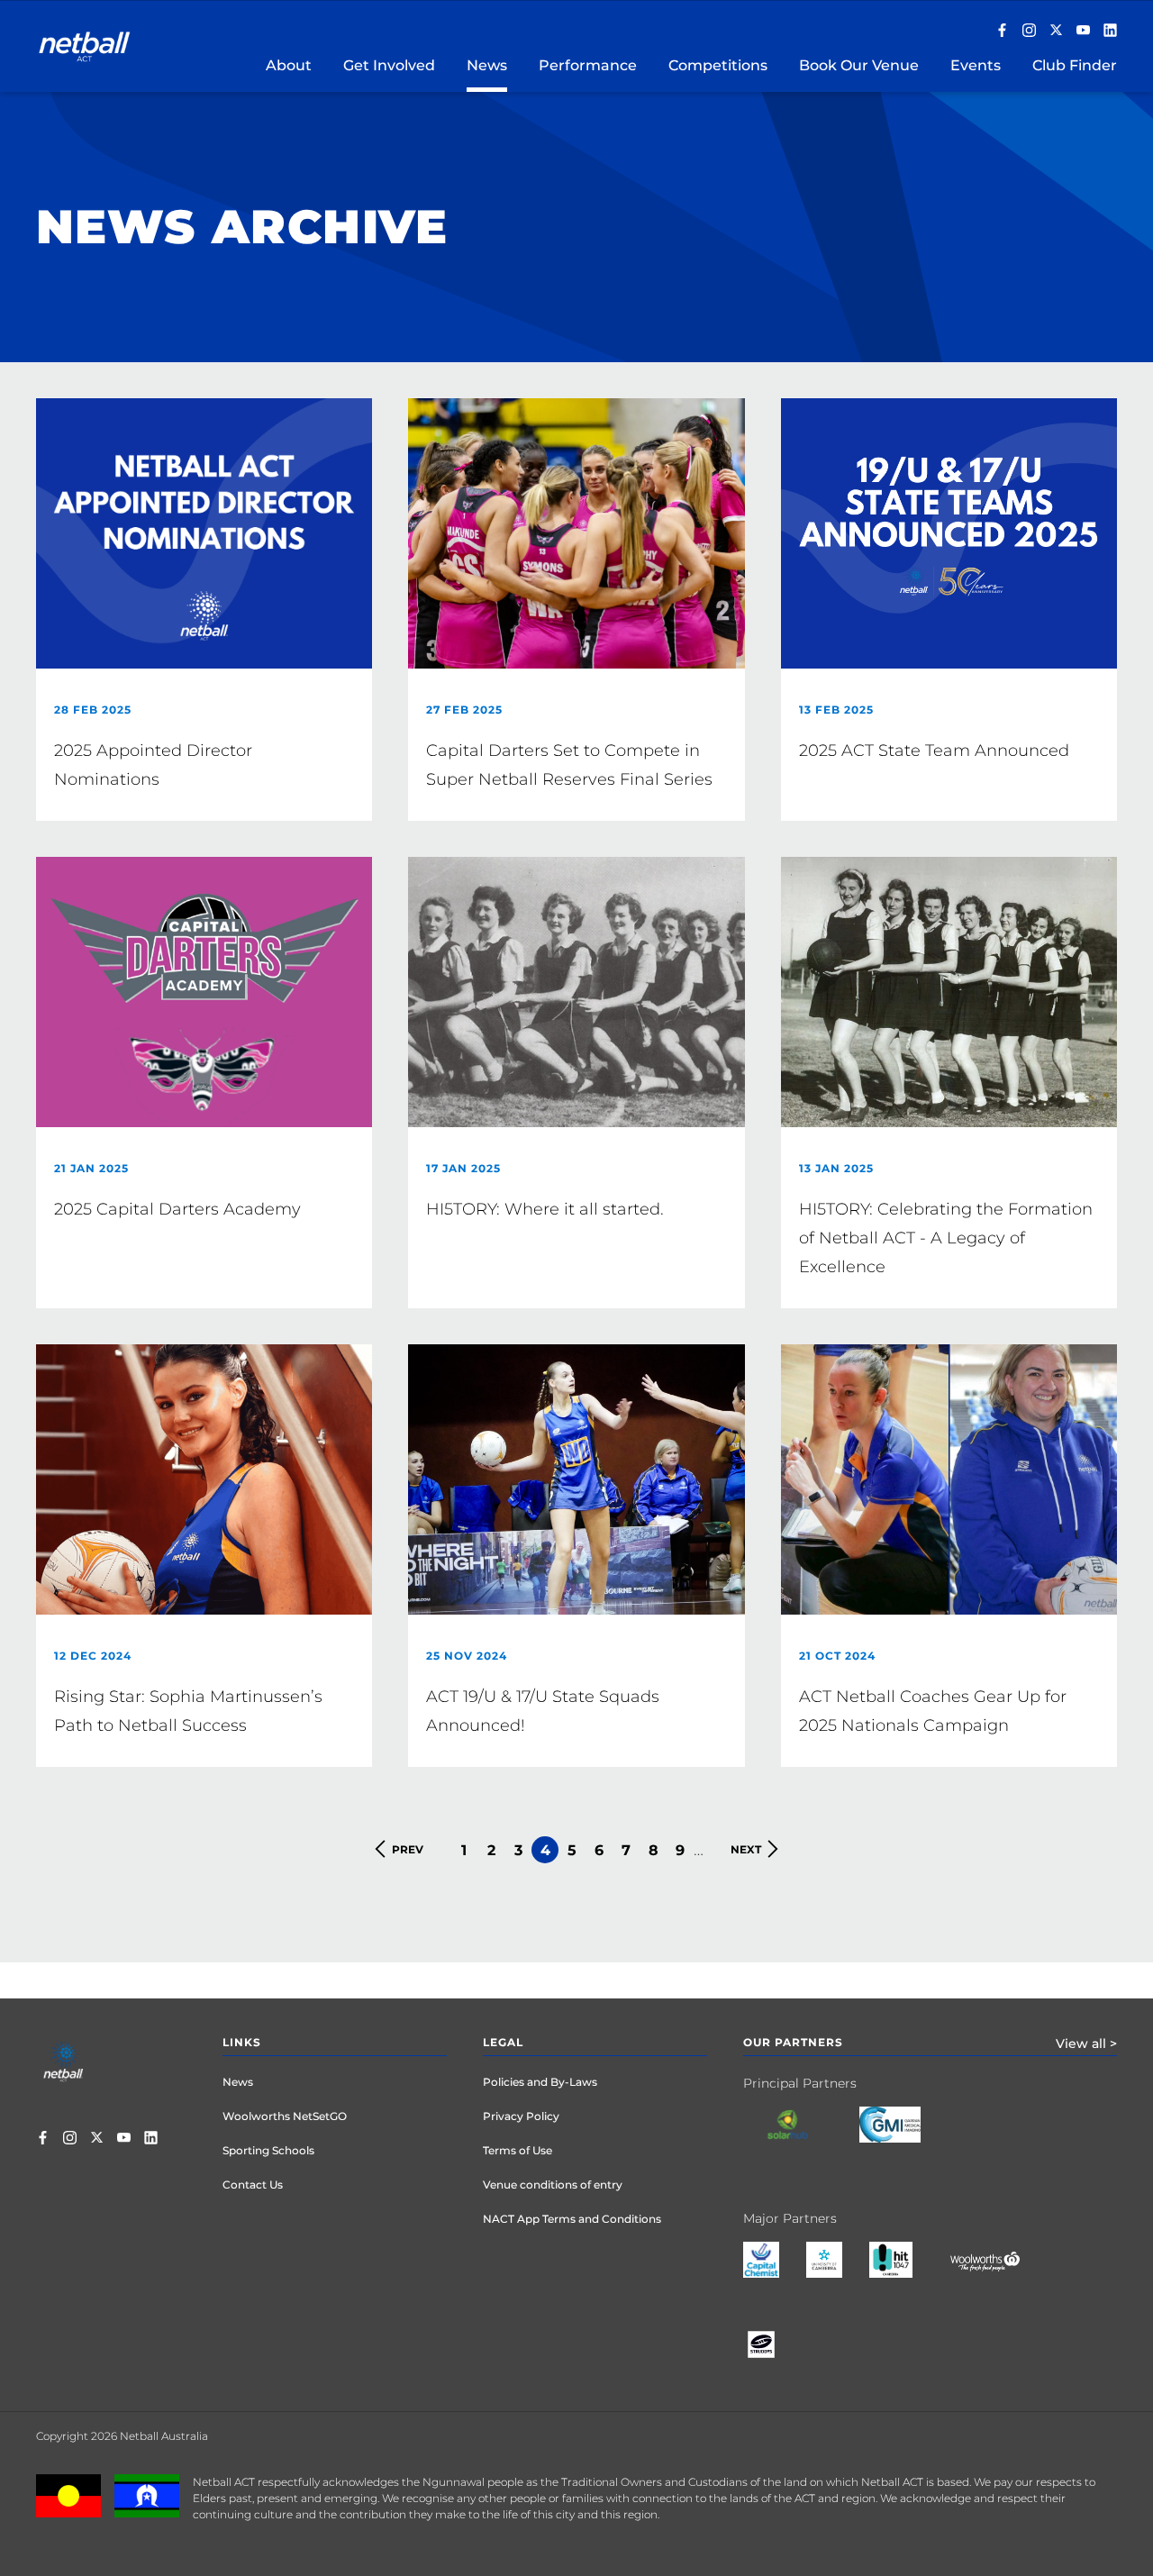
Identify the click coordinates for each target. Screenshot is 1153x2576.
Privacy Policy (521, 2116)
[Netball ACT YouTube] (1083, 32)
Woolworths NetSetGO (285, 2116)
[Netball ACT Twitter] (1056, 32)
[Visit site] (801, 2138)
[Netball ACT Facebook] (1002, 32)
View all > (1086, 2044)
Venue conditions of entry (553, 2185)
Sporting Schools (268, 2150)
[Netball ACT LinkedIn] (1110, 32)
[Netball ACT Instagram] (1029, 32)
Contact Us (253, 2185)
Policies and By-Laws (540, 2082)
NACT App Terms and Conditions (572, 2219)
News (238, 2082)
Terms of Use (517, 2150)
